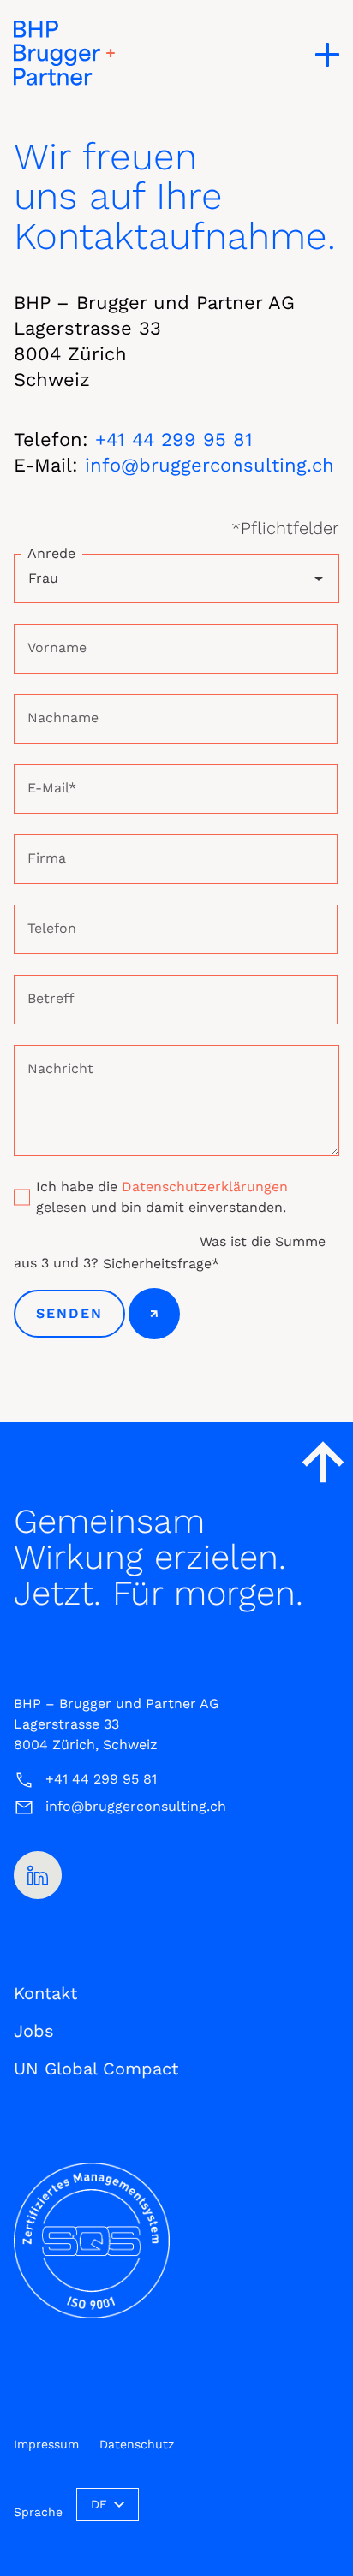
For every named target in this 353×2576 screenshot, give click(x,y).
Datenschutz (137, 2444)
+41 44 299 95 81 (174, 439)
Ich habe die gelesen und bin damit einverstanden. (162, 1197)
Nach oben (323, 1462)
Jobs (34, 2031)
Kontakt (45, 1993)
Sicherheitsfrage (161, 1263)
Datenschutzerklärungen (205, 1187)
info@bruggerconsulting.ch (209, 465)
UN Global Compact (96, 2069)
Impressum (46, 2444)
